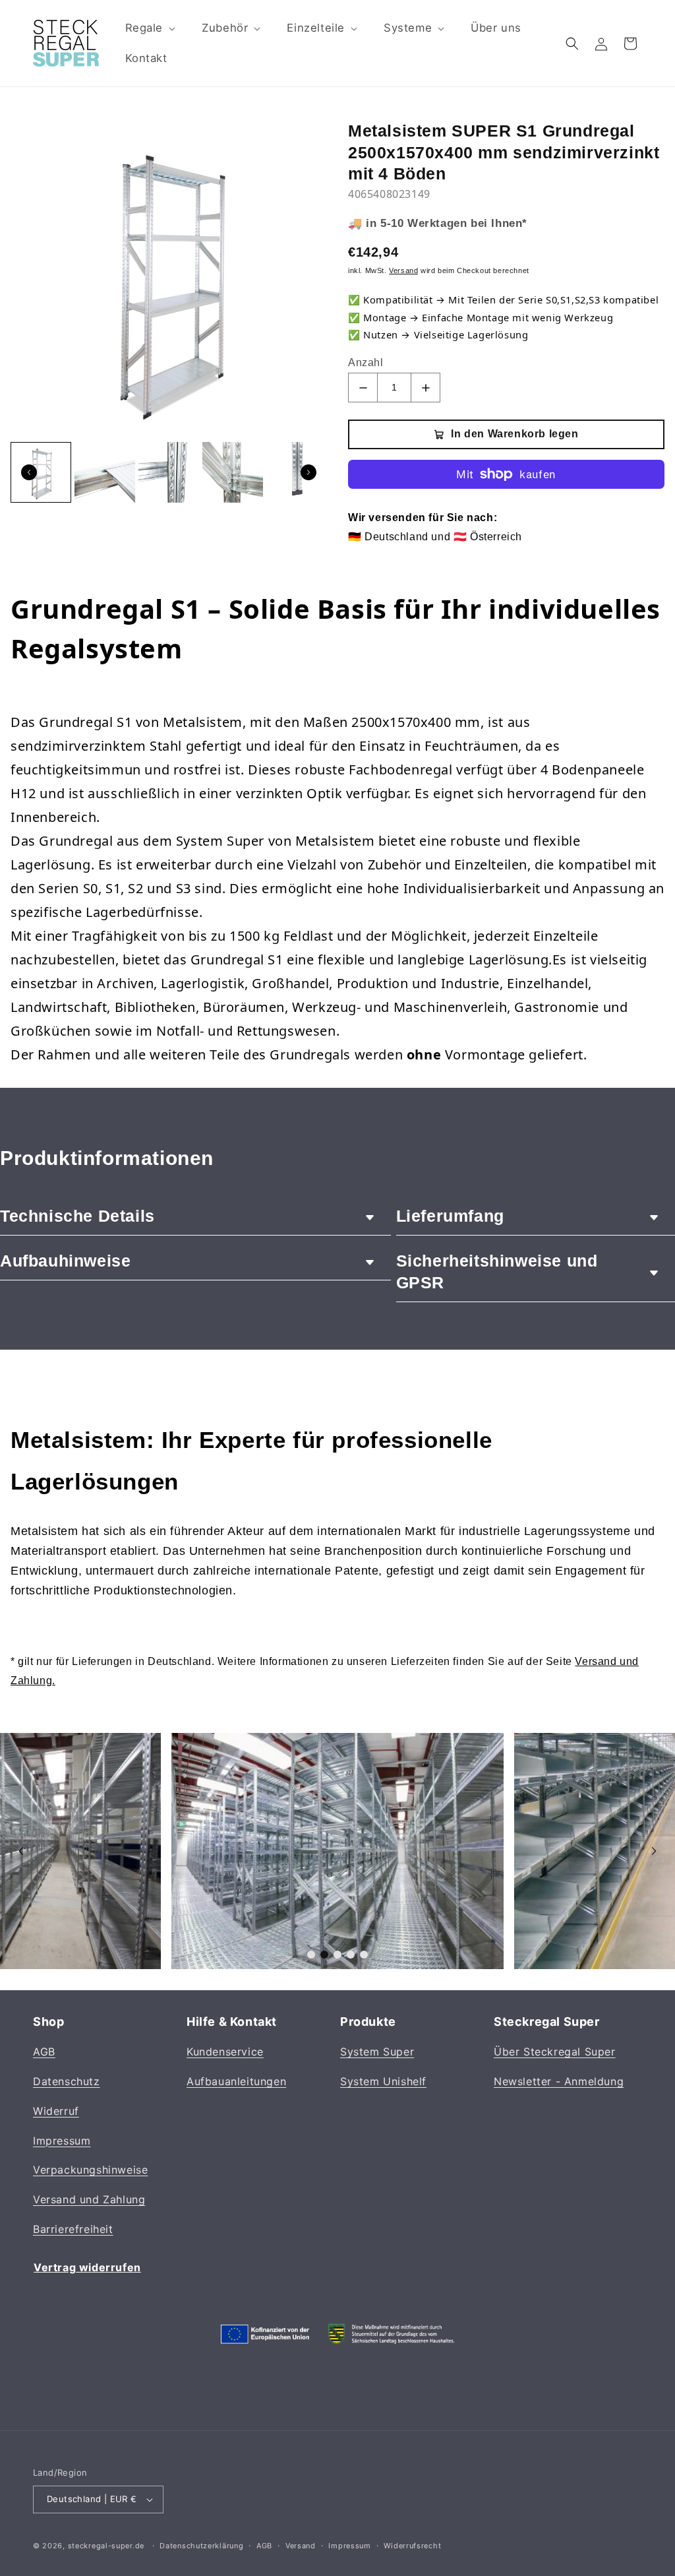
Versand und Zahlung (89, 2199)
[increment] (426, 388)
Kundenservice (225, 2052)
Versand (301, 2546)
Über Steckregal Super (555, 2052)
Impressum (62, 2141)
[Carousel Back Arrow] (29, 472)
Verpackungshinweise (90, 2170)
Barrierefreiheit (73, 2229)
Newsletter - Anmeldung (559, 2081)
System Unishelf (383, 2081)
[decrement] (363, 388)
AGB (44, 2052)
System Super (377, 2052)
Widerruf (56, 2111)
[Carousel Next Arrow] (308, 472)
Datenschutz (67, 2081)
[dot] (311, 1955)
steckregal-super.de (106, 2546)
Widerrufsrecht (412, 2546)
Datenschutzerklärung (201, 2546)
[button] (149, 28)
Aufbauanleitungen (236, 2081)
